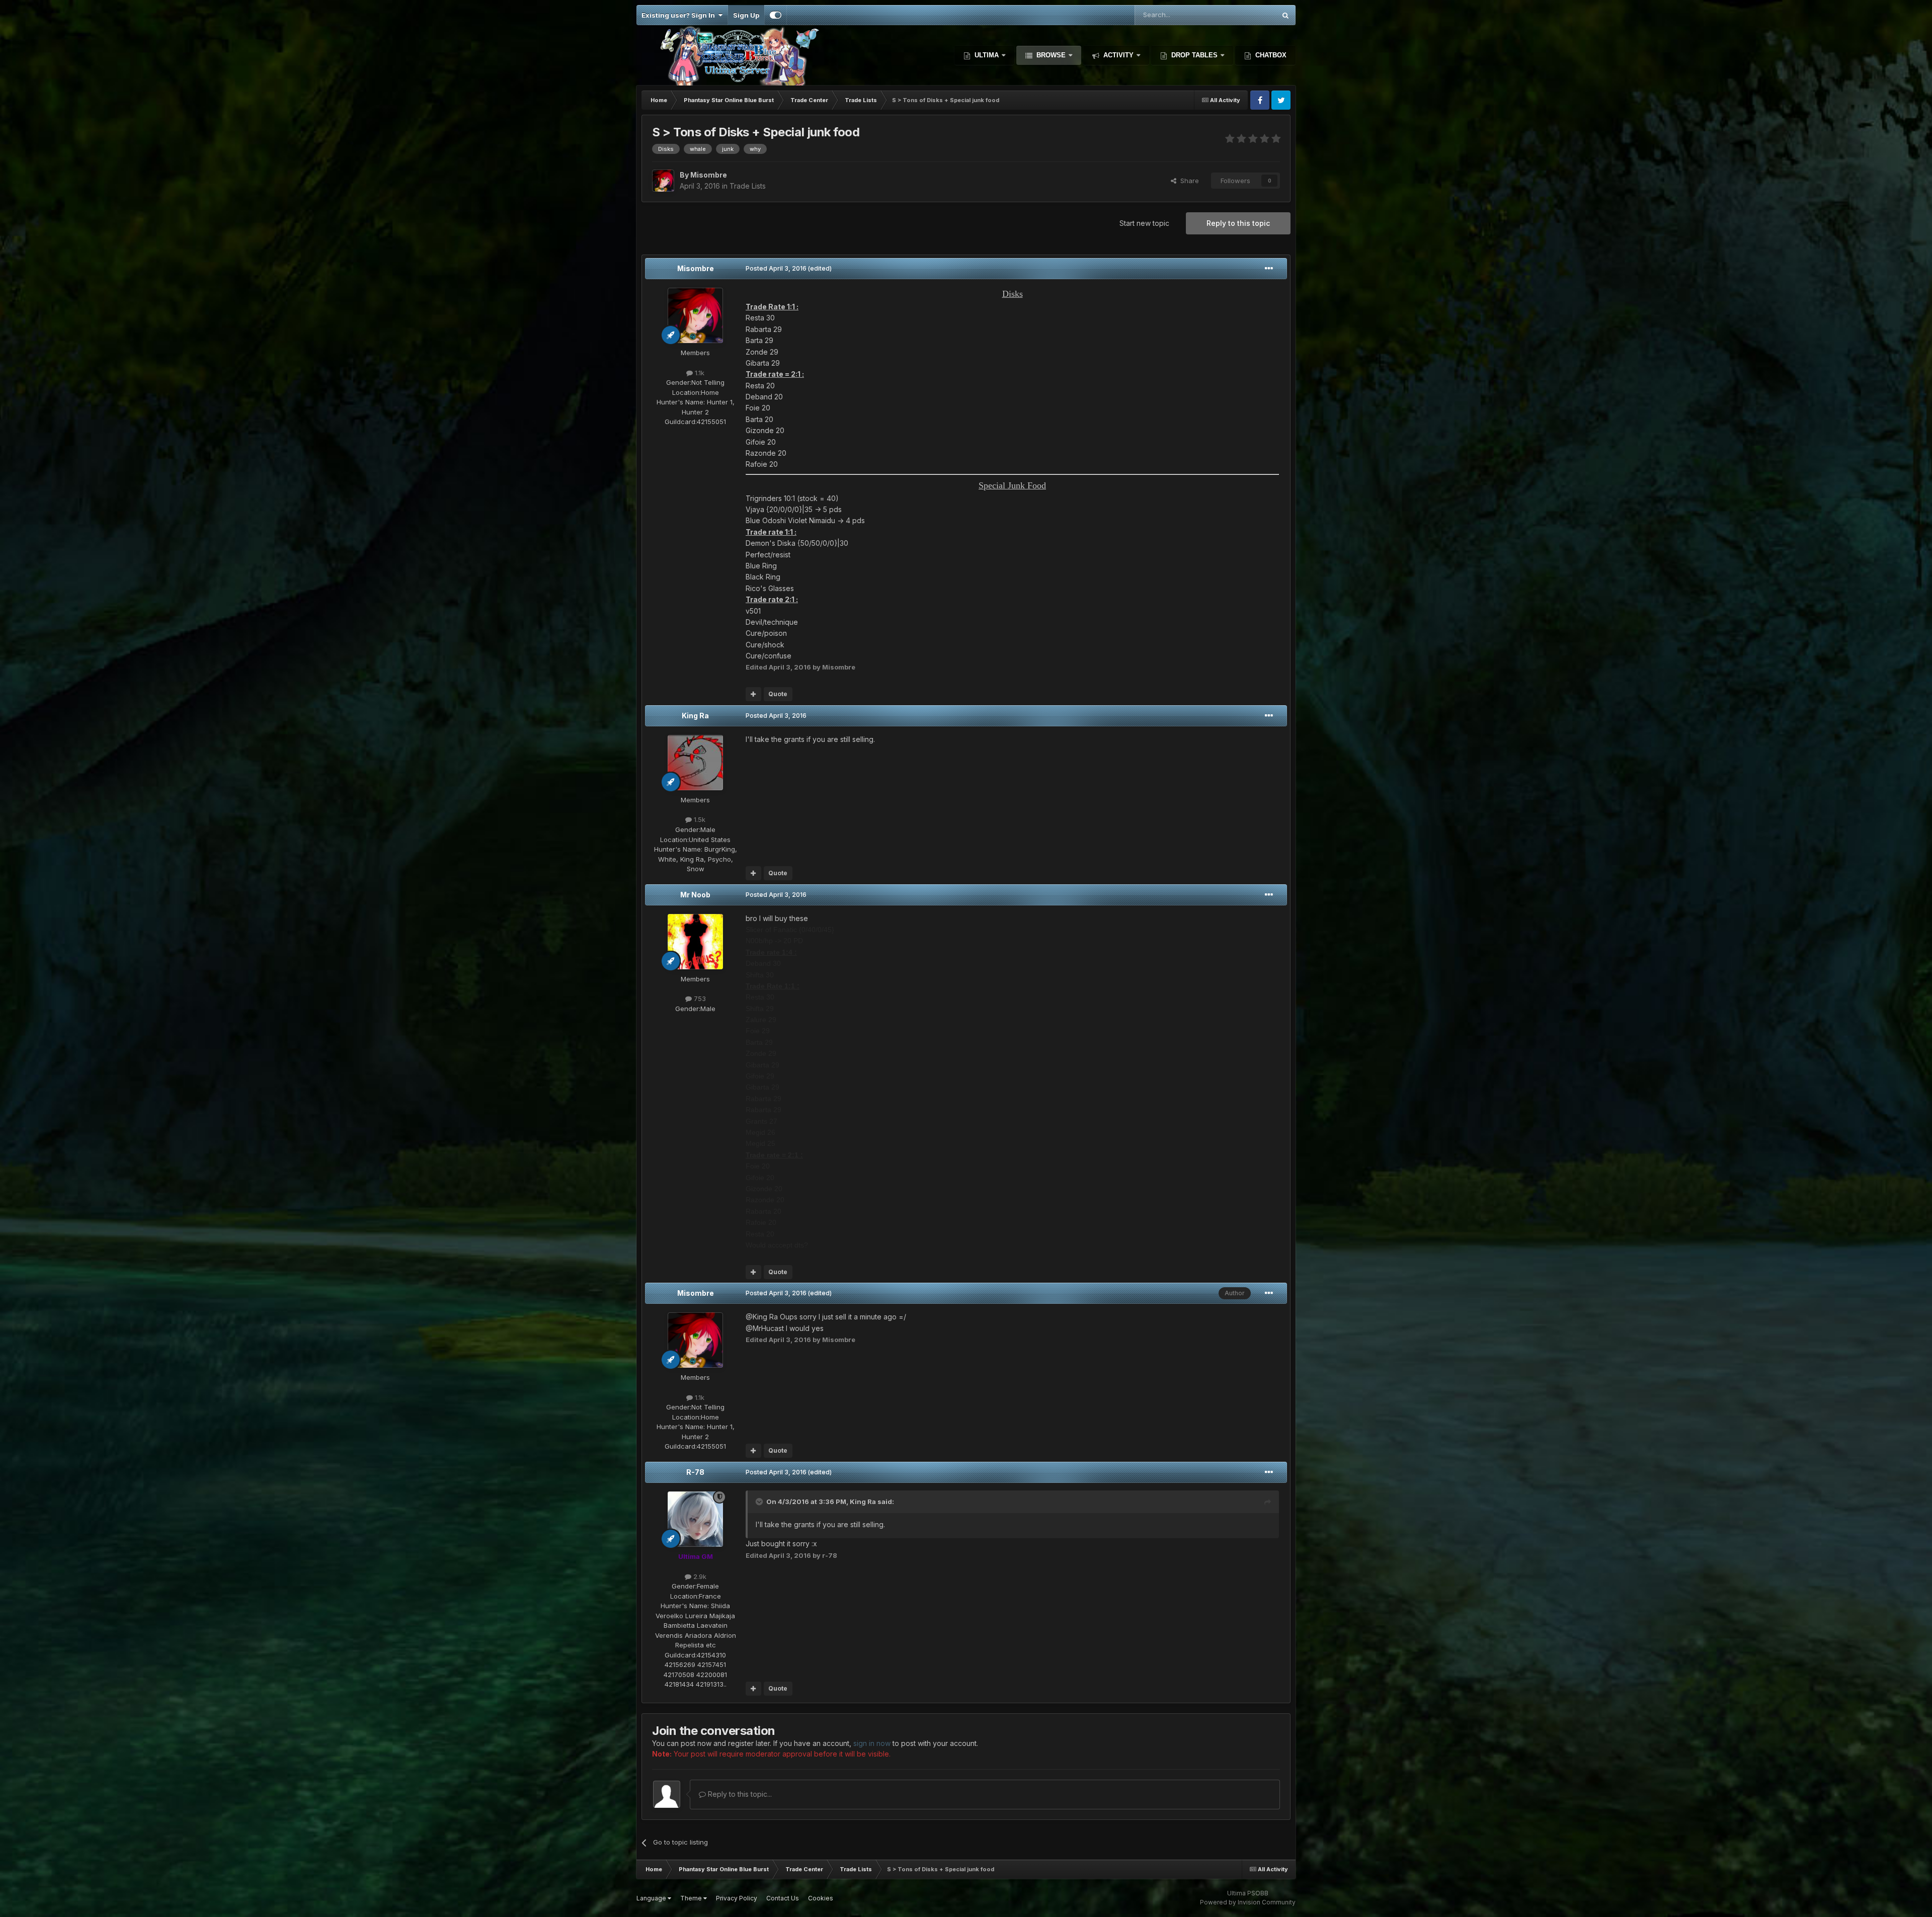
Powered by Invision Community (1248, 1902)
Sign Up (746, 15)
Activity (1118, 55)
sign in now (872, 1743)
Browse (1051, 55)
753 (699, 998)
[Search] (1285, 15)
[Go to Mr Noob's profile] (695, 942)
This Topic (1246, 15)
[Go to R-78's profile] (695, 1519)
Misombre (696, 268)
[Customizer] (776, 15)
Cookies (821, 1898)
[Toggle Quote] (760, 1502)
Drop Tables (1194, 55)
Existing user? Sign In (680, 15)
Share (1188, 181)
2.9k (699, 1576)
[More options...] (1269, 269)
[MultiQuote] (753, 694)
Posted (776, 268)
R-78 (695, 1472)
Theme (692, 1898)
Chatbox (1270, 55)
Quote (778, 694)
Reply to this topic (1238, 223)
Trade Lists (748, 186)
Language (652, 1898)
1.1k (699, 373)
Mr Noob (695, 895)
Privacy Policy (737, 1898)
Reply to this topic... (739, 1794)
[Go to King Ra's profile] (695, 763)
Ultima (987, 55)
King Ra (695, 716)
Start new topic (1144, 223)
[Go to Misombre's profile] (663, 181)
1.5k (699, 819)
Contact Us (783, 1898)
